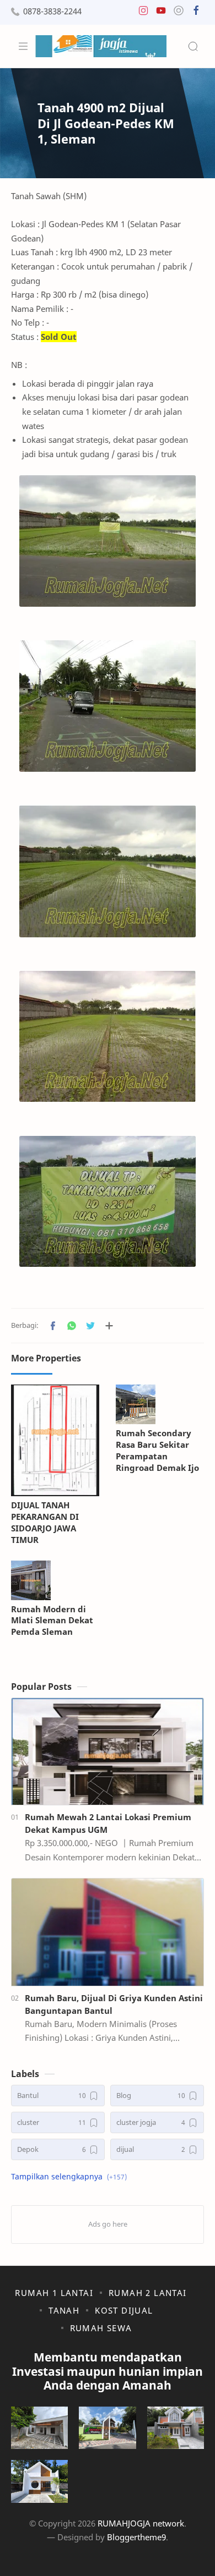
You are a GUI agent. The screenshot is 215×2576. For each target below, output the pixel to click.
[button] (143, 13)
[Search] (193, 46)
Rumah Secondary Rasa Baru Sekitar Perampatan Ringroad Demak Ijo (157, 1450)
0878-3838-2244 (52, 11)
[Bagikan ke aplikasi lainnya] (109, 1326)
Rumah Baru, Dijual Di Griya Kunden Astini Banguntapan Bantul (114, 2004)
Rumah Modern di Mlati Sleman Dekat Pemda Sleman (52, 1621)
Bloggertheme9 (136, 2537)
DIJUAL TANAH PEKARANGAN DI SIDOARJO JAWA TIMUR (45, 1522)
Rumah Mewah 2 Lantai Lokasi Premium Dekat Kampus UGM (108, 1823)
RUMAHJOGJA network (141, 2523)
